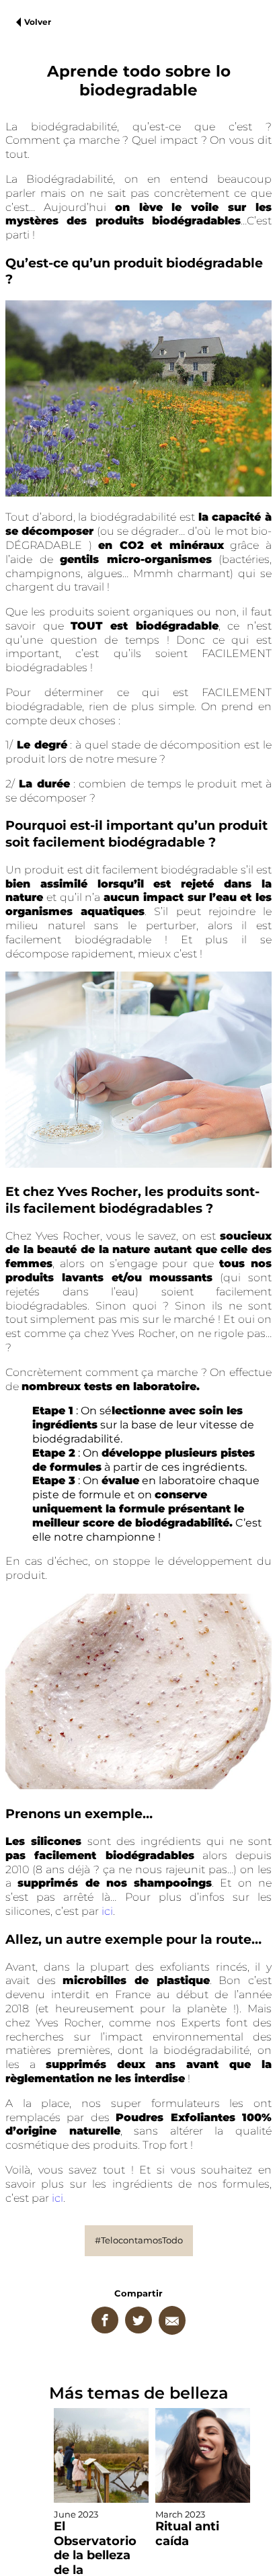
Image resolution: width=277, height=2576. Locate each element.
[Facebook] (105, 2320)
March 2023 (187, 2529)
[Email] (172, 2320)
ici (107, 1911)
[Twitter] (138, 2320)
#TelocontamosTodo (139, 2240)
